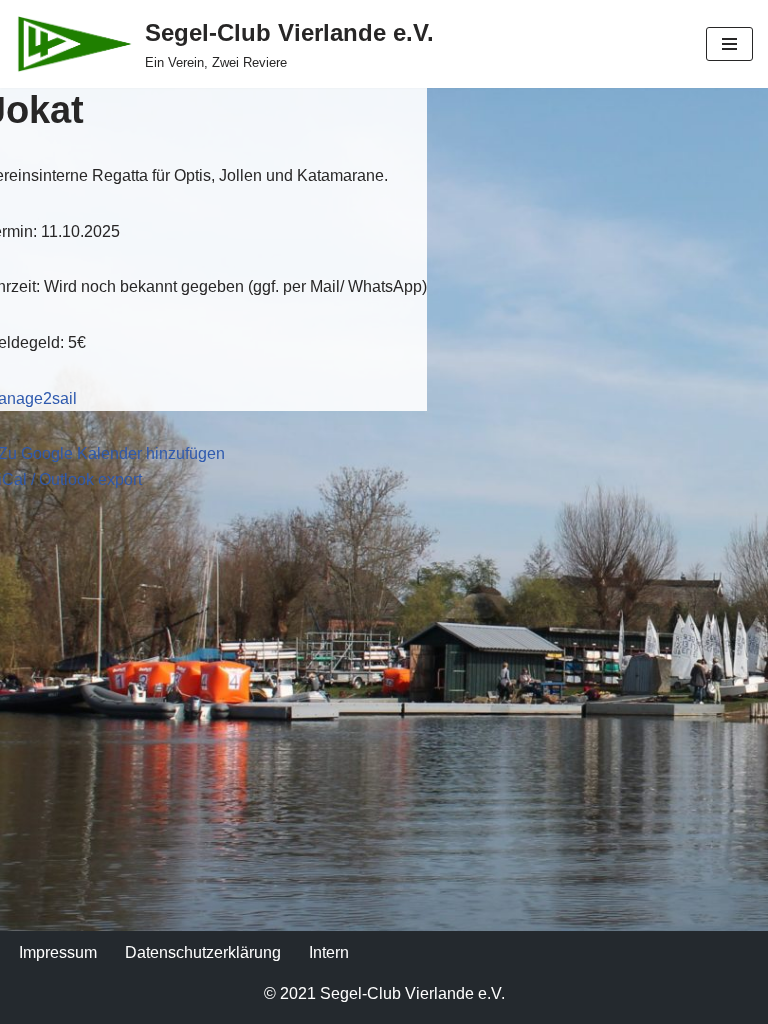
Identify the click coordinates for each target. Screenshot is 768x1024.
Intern (329, 952)
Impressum (58, 952)
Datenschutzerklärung (203, 952)
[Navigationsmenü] (729, 44)
